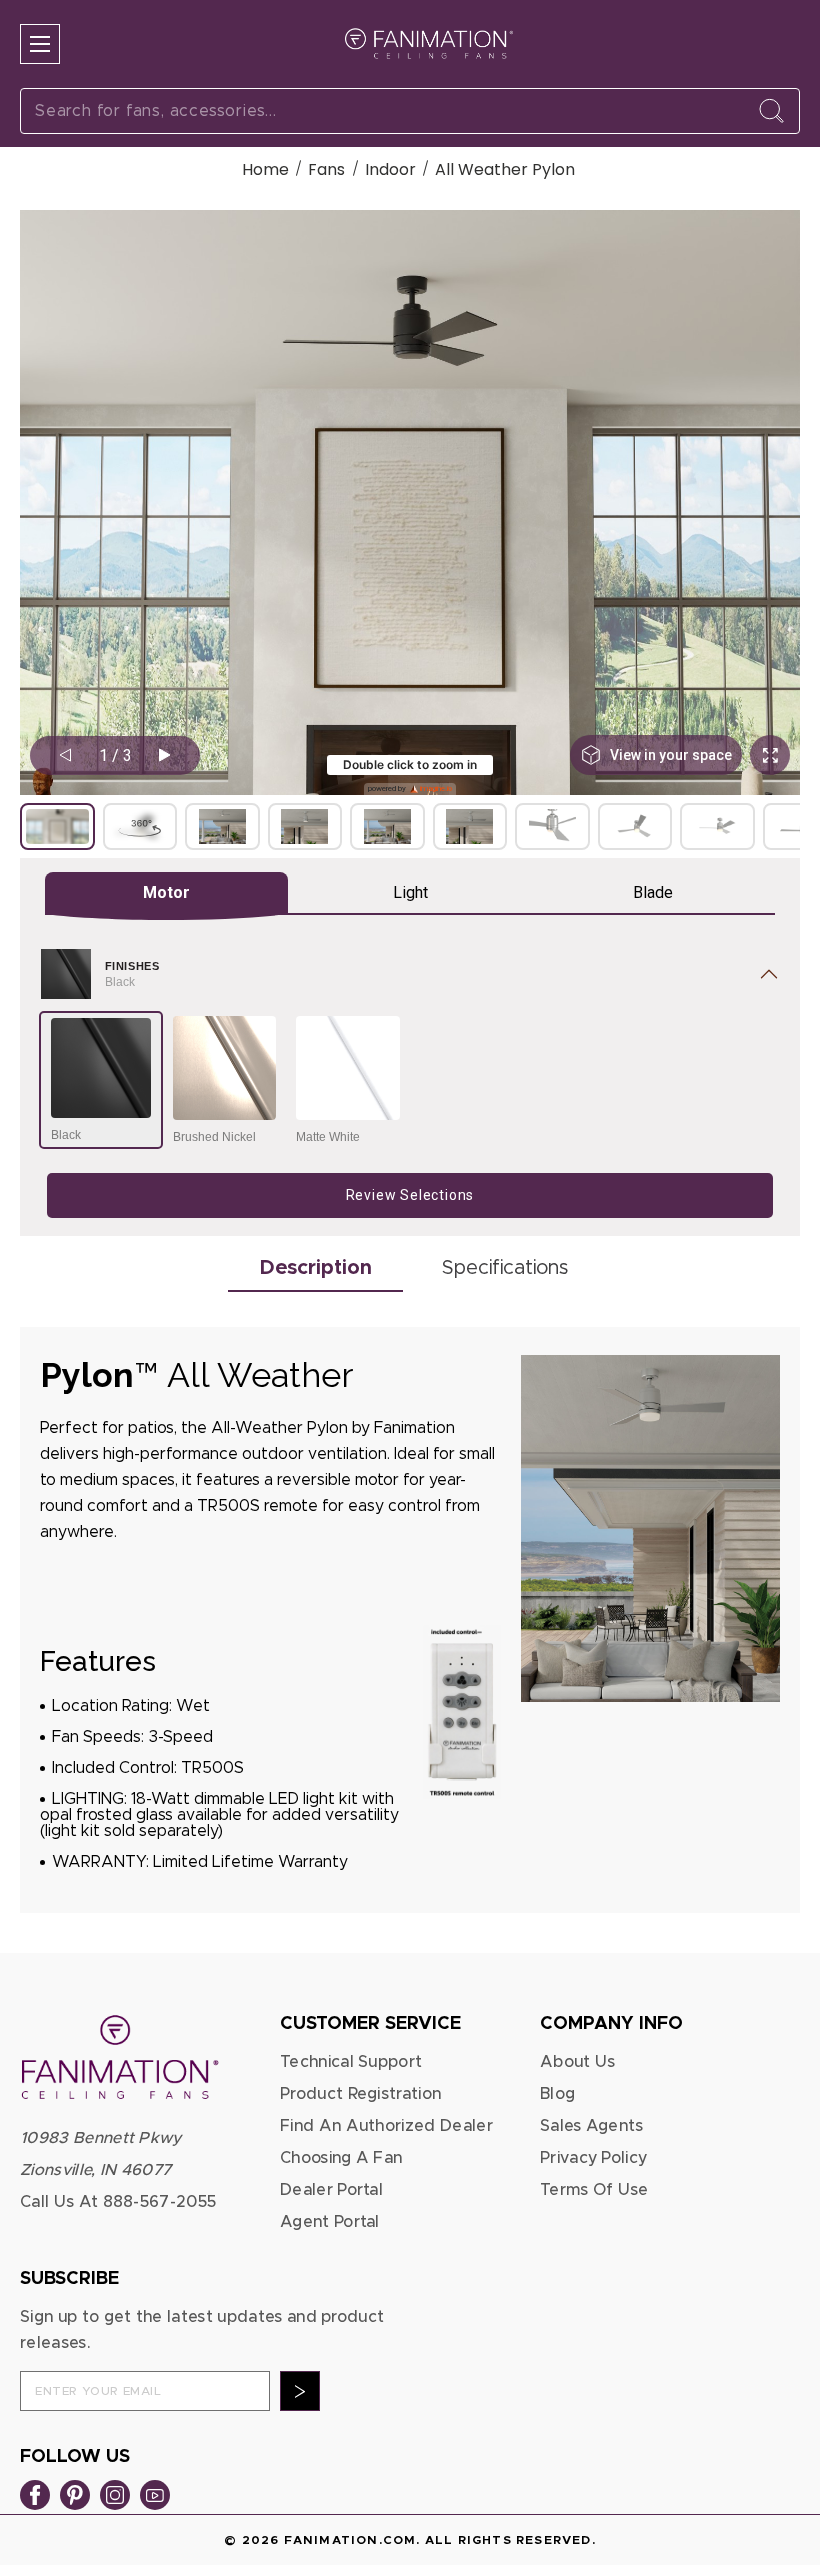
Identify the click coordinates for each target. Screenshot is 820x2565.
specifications (505, 1268)
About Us (578, 2062)
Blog (557, 2094)
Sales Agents (592, 2126)
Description (316, 1268)
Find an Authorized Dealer (386, 2126)
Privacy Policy (593, 2158)
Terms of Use (594, 2190)
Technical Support (351, 2062)
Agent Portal (330, 2222)
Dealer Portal (331, 2190)
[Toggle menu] (40, 44)
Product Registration (360, 2094)
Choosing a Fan (341, 2158)
